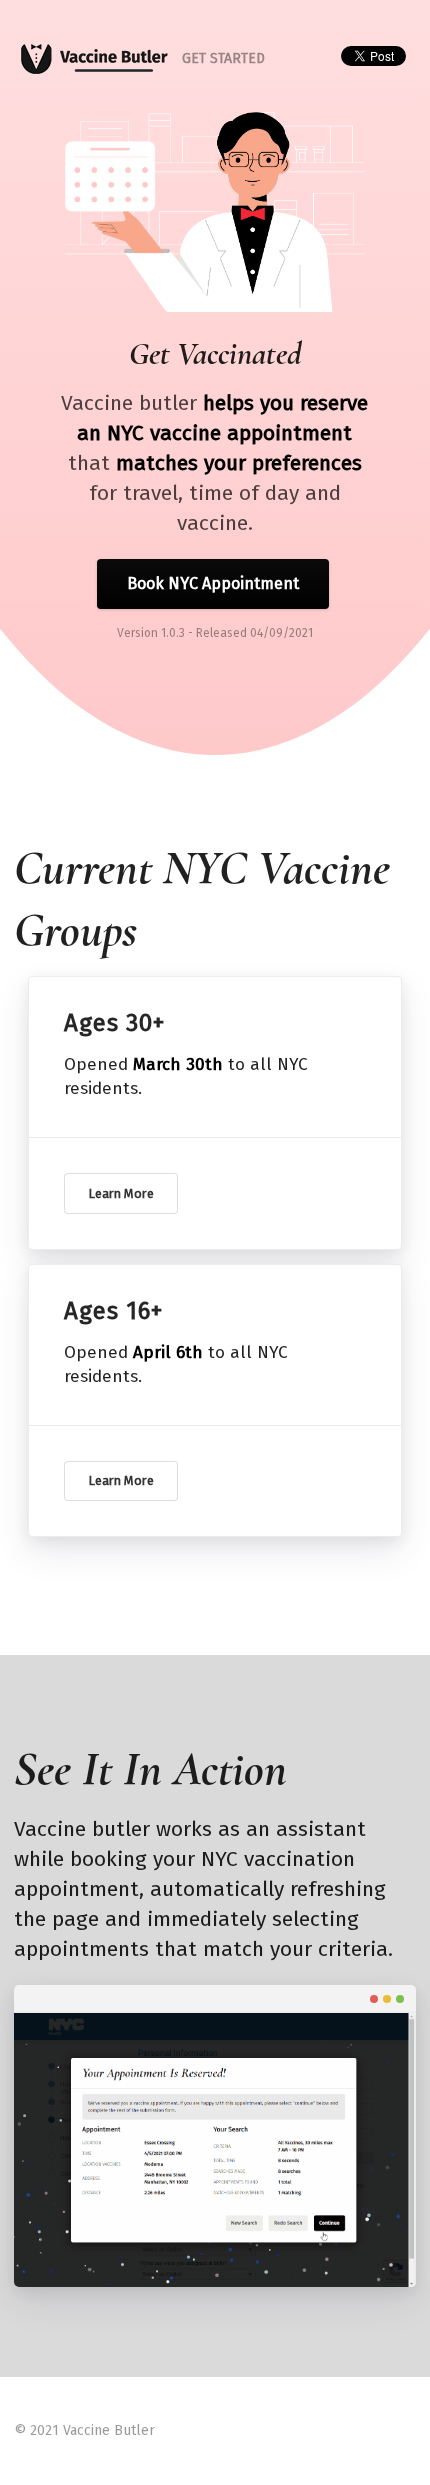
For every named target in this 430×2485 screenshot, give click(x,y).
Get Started (223, 58)
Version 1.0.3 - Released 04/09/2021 (215, 633)
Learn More (121, 1193)
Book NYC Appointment (213, 583)
